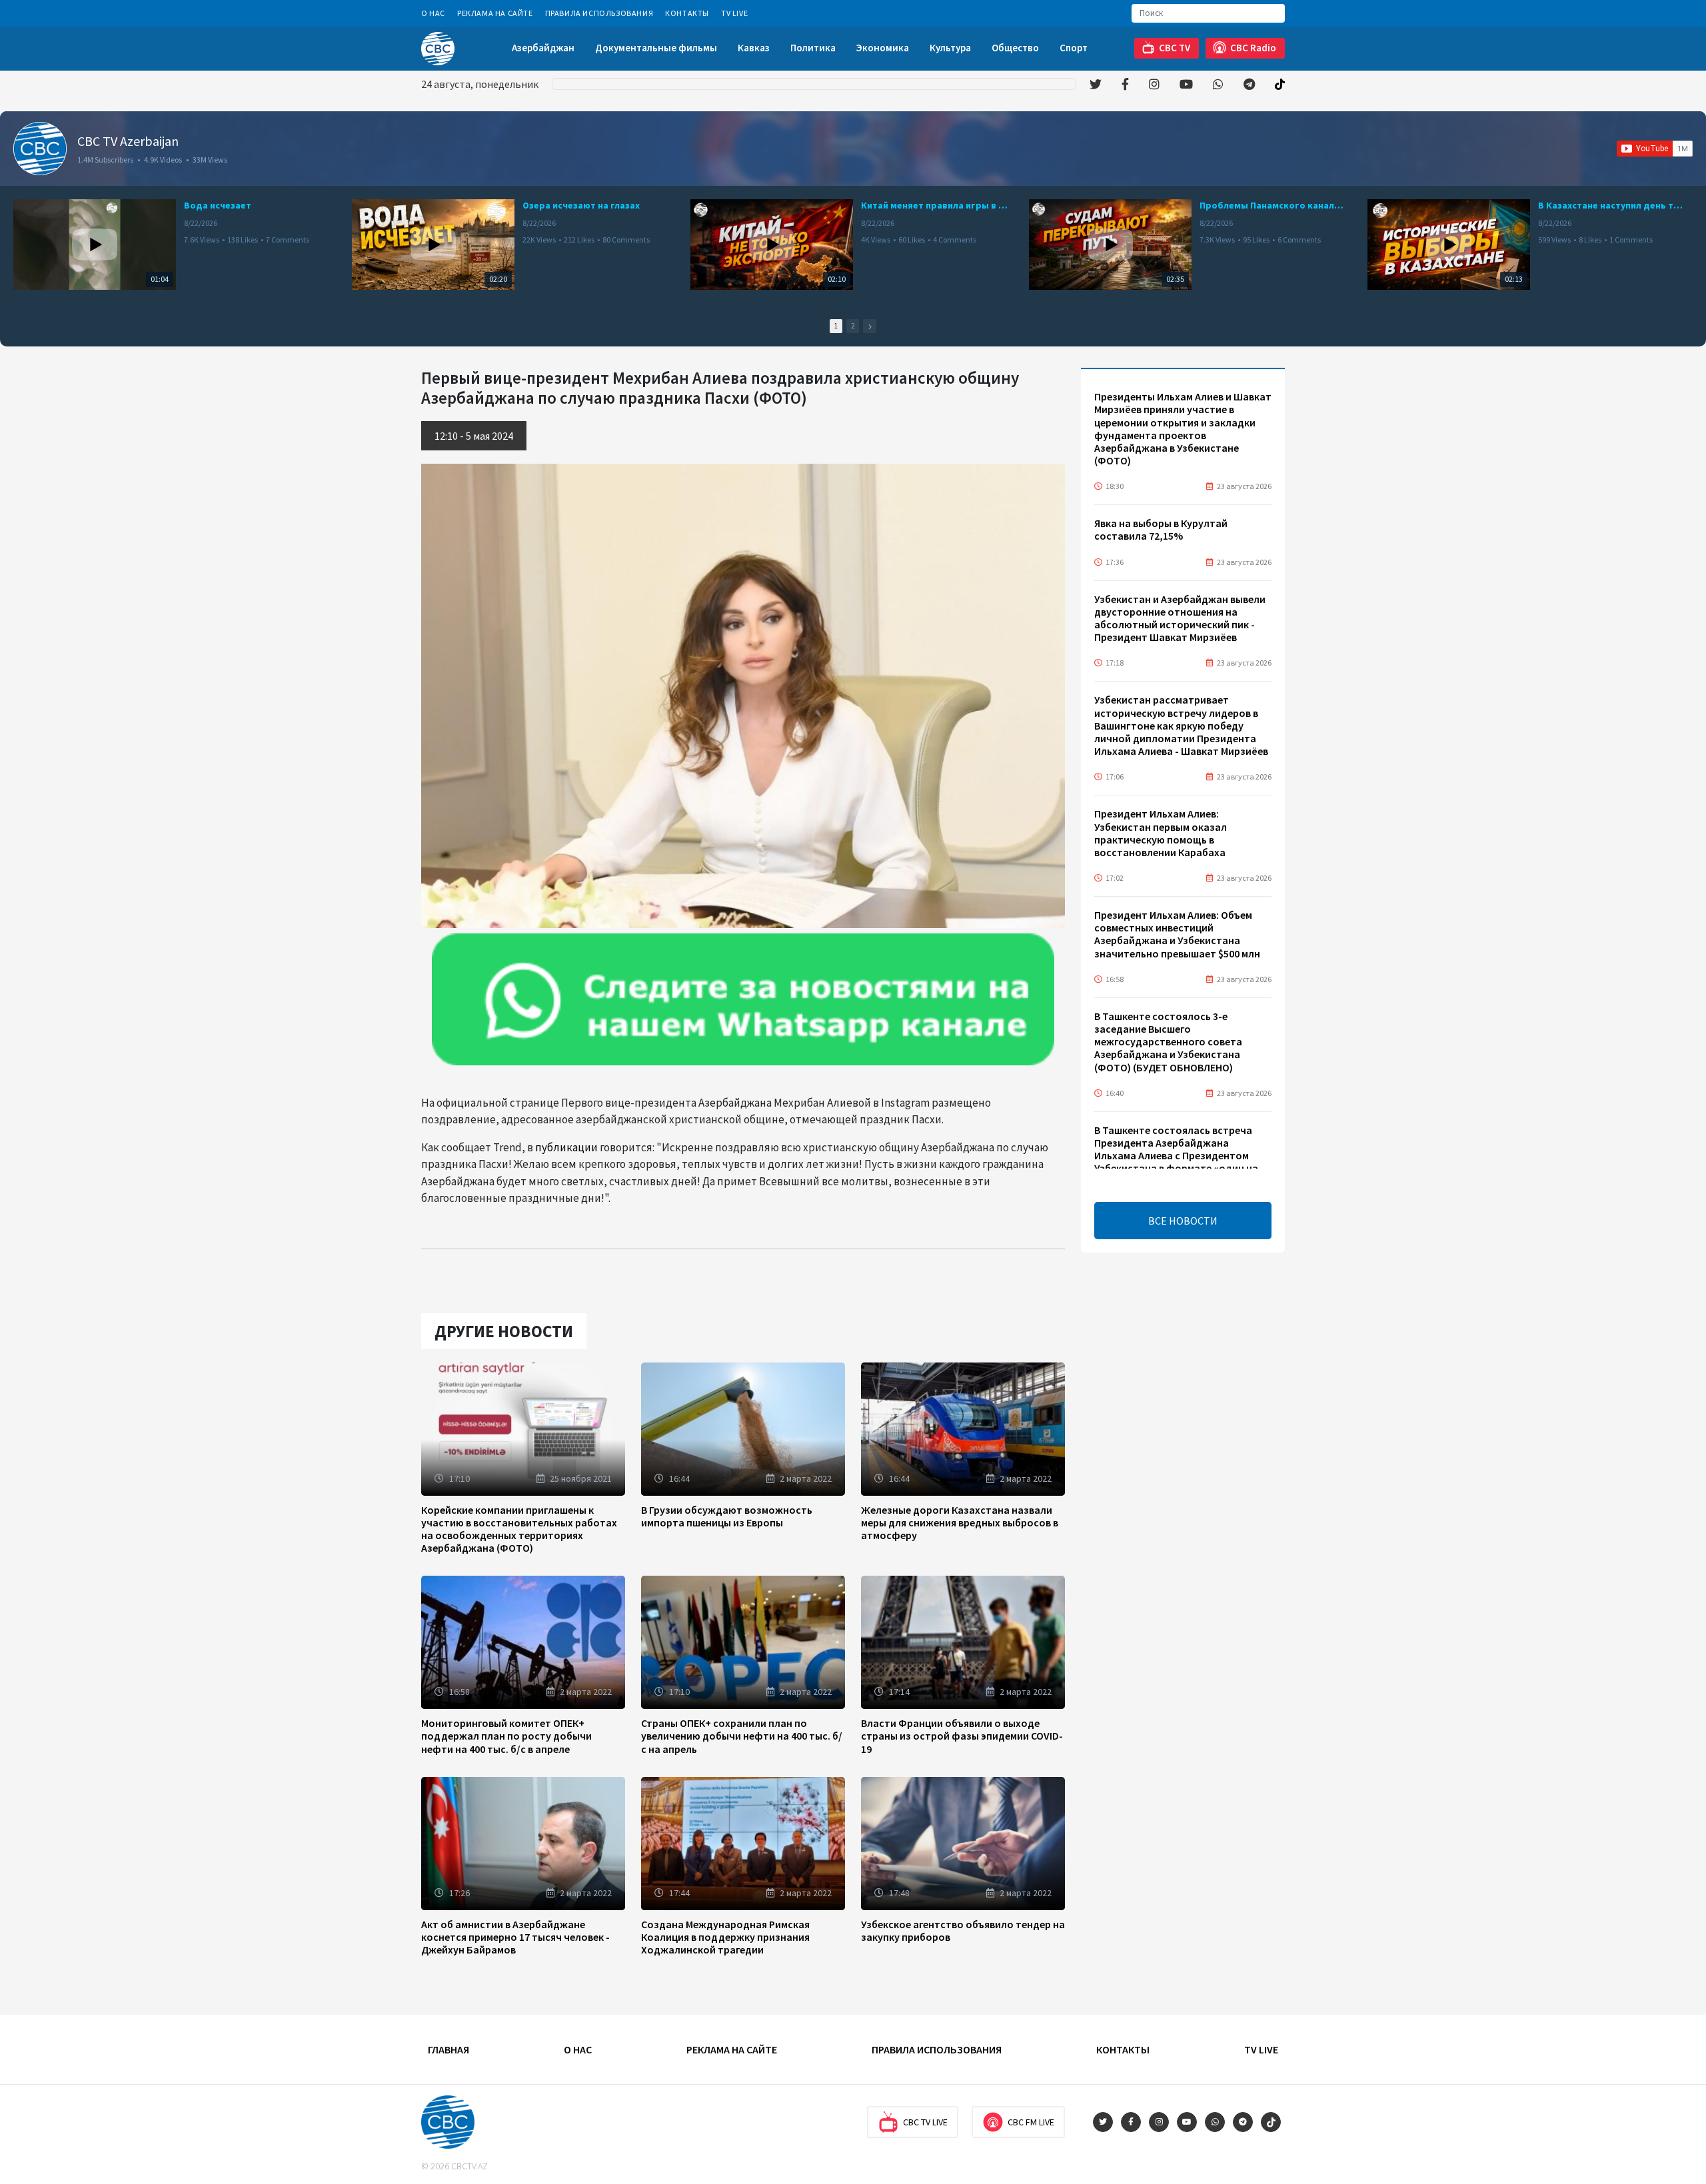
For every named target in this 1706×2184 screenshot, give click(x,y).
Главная (448, 2049)
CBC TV (1175, 48)
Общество (1015, 48)
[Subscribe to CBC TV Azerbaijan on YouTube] (1655, 149)
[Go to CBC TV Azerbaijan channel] (40, 149)
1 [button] (836, 326)
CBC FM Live (1031, 2122)
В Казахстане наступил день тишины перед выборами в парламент (1611, 205)
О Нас (433, 13)
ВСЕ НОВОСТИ (1183, 1221)
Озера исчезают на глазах (581, 205)
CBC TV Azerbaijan (128, 141)
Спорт (1074, 48)
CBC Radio (1253, 48)
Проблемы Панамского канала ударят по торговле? (1273, 205)
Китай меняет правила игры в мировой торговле (934, 205)
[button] (870, 326)
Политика (813, 48)
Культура (950, 48)
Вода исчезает (218, 205)
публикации (566, 1147)
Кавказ (754, 48)
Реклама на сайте (495, 13)
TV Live (734, 13)
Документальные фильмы (656, 48)
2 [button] (853, 326)
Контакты (687, 13)
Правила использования (599, 13)
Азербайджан (543, 48)
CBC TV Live (925, 2122)
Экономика (883, 48)
